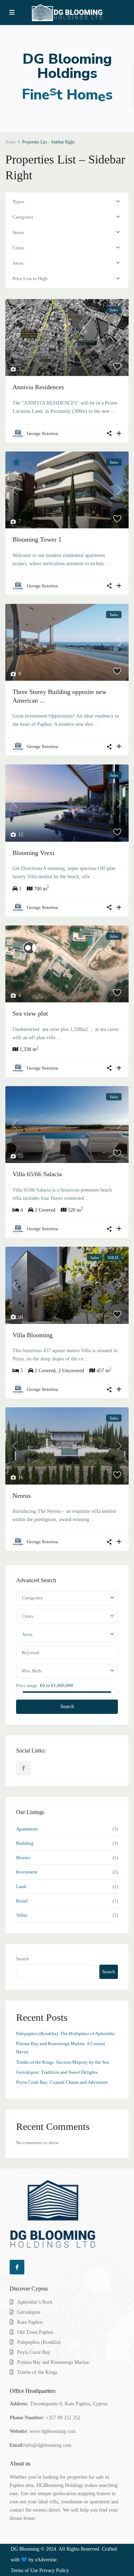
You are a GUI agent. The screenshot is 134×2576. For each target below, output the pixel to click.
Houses (23, 1858)
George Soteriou (43, 433)
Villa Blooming (33, 1335)
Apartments (27, 1829)
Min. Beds (32, 1671)
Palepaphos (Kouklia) (39, 2342)
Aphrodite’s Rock (35, 2302)
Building (25, 1843)
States (18, 232)
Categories (23, 217)
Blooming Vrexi (33, 853)
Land (21, 1886)
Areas (18, 263)
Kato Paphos (30, 2322)
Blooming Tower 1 (37, 539)
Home (11, 142)
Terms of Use (24, 2570)
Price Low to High (30, 278)
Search (67, 1707)
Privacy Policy (54, 2570)
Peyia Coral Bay (34, 2352)
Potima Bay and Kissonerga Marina (53, 2362)
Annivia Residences (38, 387)
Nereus (22, 1496)
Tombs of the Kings (37, 2372)
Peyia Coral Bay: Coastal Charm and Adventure (62, 2082)
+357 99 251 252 (63, 2418)
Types (18, 202)
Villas (22, 1915)
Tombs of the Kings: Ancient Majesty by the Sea (63, 2062)
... (113, 411)
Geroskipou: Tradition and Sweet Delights (57, 2072)
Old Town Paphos (35, 2332)
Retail (22, 1901)
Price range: (28, 1685)
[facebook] (23, 1768)
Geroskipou (29, 2312)
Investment (27, 1872)
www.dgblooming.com (53, 2431)
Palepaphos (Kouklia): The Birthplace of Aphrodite (65, 2034)
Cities (18, 248)
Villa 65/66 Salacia (37, 1174)
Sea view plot (30, 1013)
